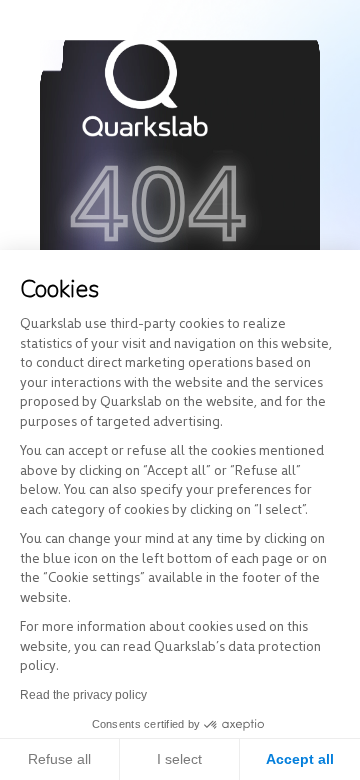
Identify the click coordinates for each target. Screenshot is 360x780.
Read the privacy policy (83, 695)
